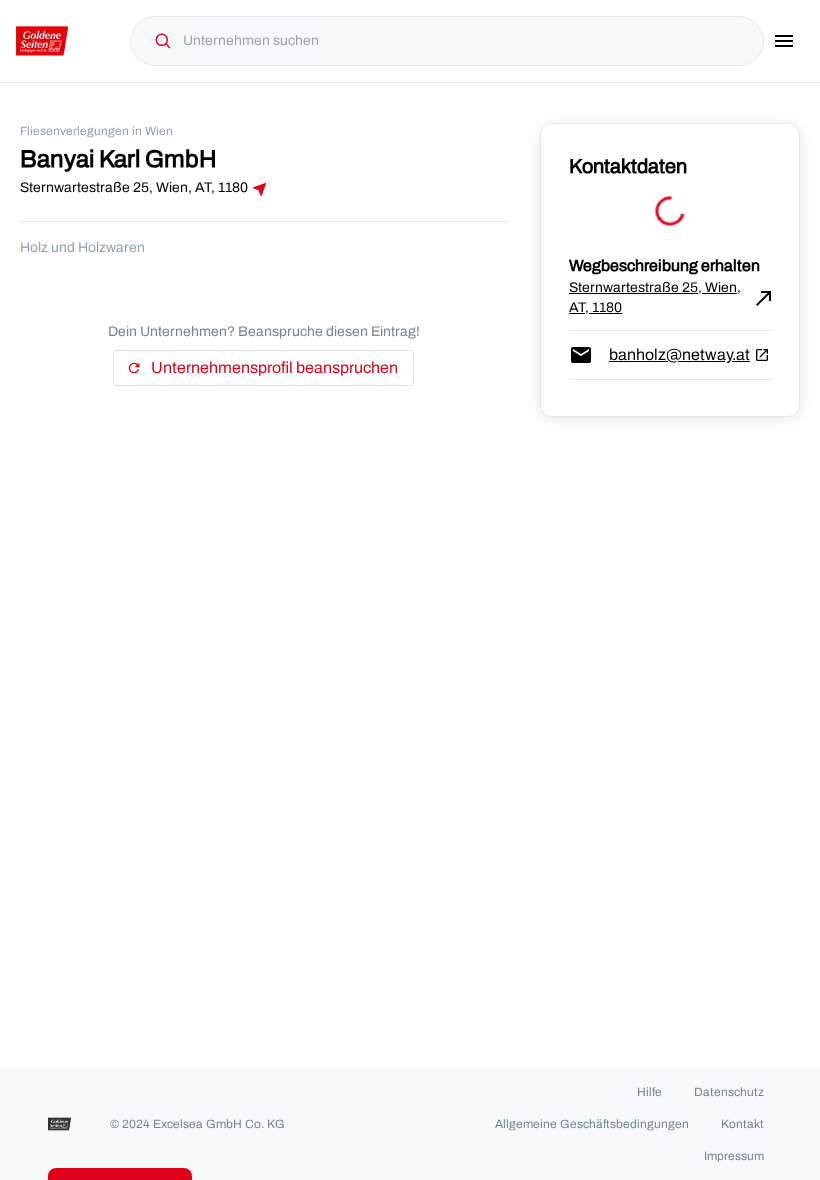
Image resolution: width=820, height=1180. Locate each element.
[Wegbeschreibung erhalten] (260, 189)
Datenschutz (729, 1092)
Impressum (734, 1156)
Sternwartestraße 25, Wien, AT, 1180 (670, 297)
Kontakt (742, 1124)
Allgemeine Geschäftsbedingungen (592, 1124)
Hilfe (649, 1092)
